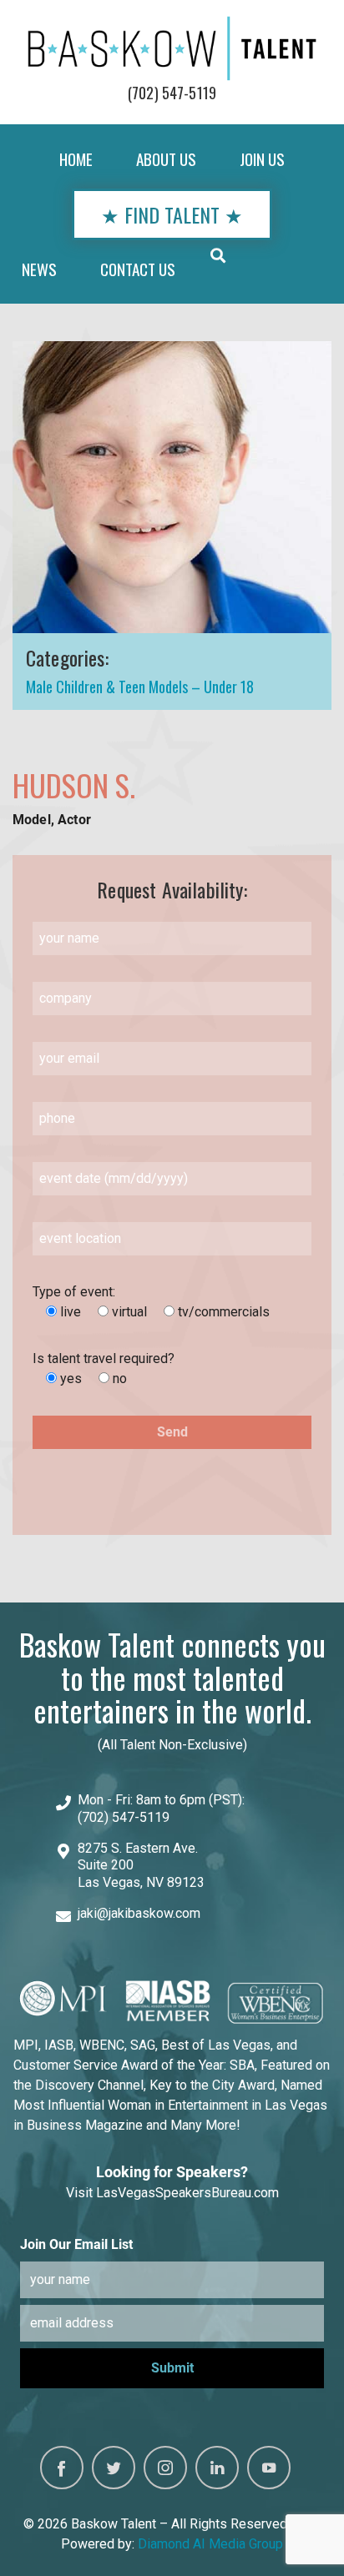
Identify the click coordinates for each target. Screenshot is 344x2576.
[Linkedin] (217, 2468)
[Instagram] (165, 2468)
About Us (166, 159)
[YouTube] (269, 2468)
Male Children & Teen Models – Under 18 (140, 687)
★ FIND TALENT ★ (172, 214)
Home (76, 159)
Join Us (262, 159)
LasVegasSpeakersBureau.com (187, 2193)
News (39, 269)
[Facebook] (62, 2468)
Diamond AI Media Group (210, 2544)
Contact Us (138, 269)
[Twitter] (114, 2468)
